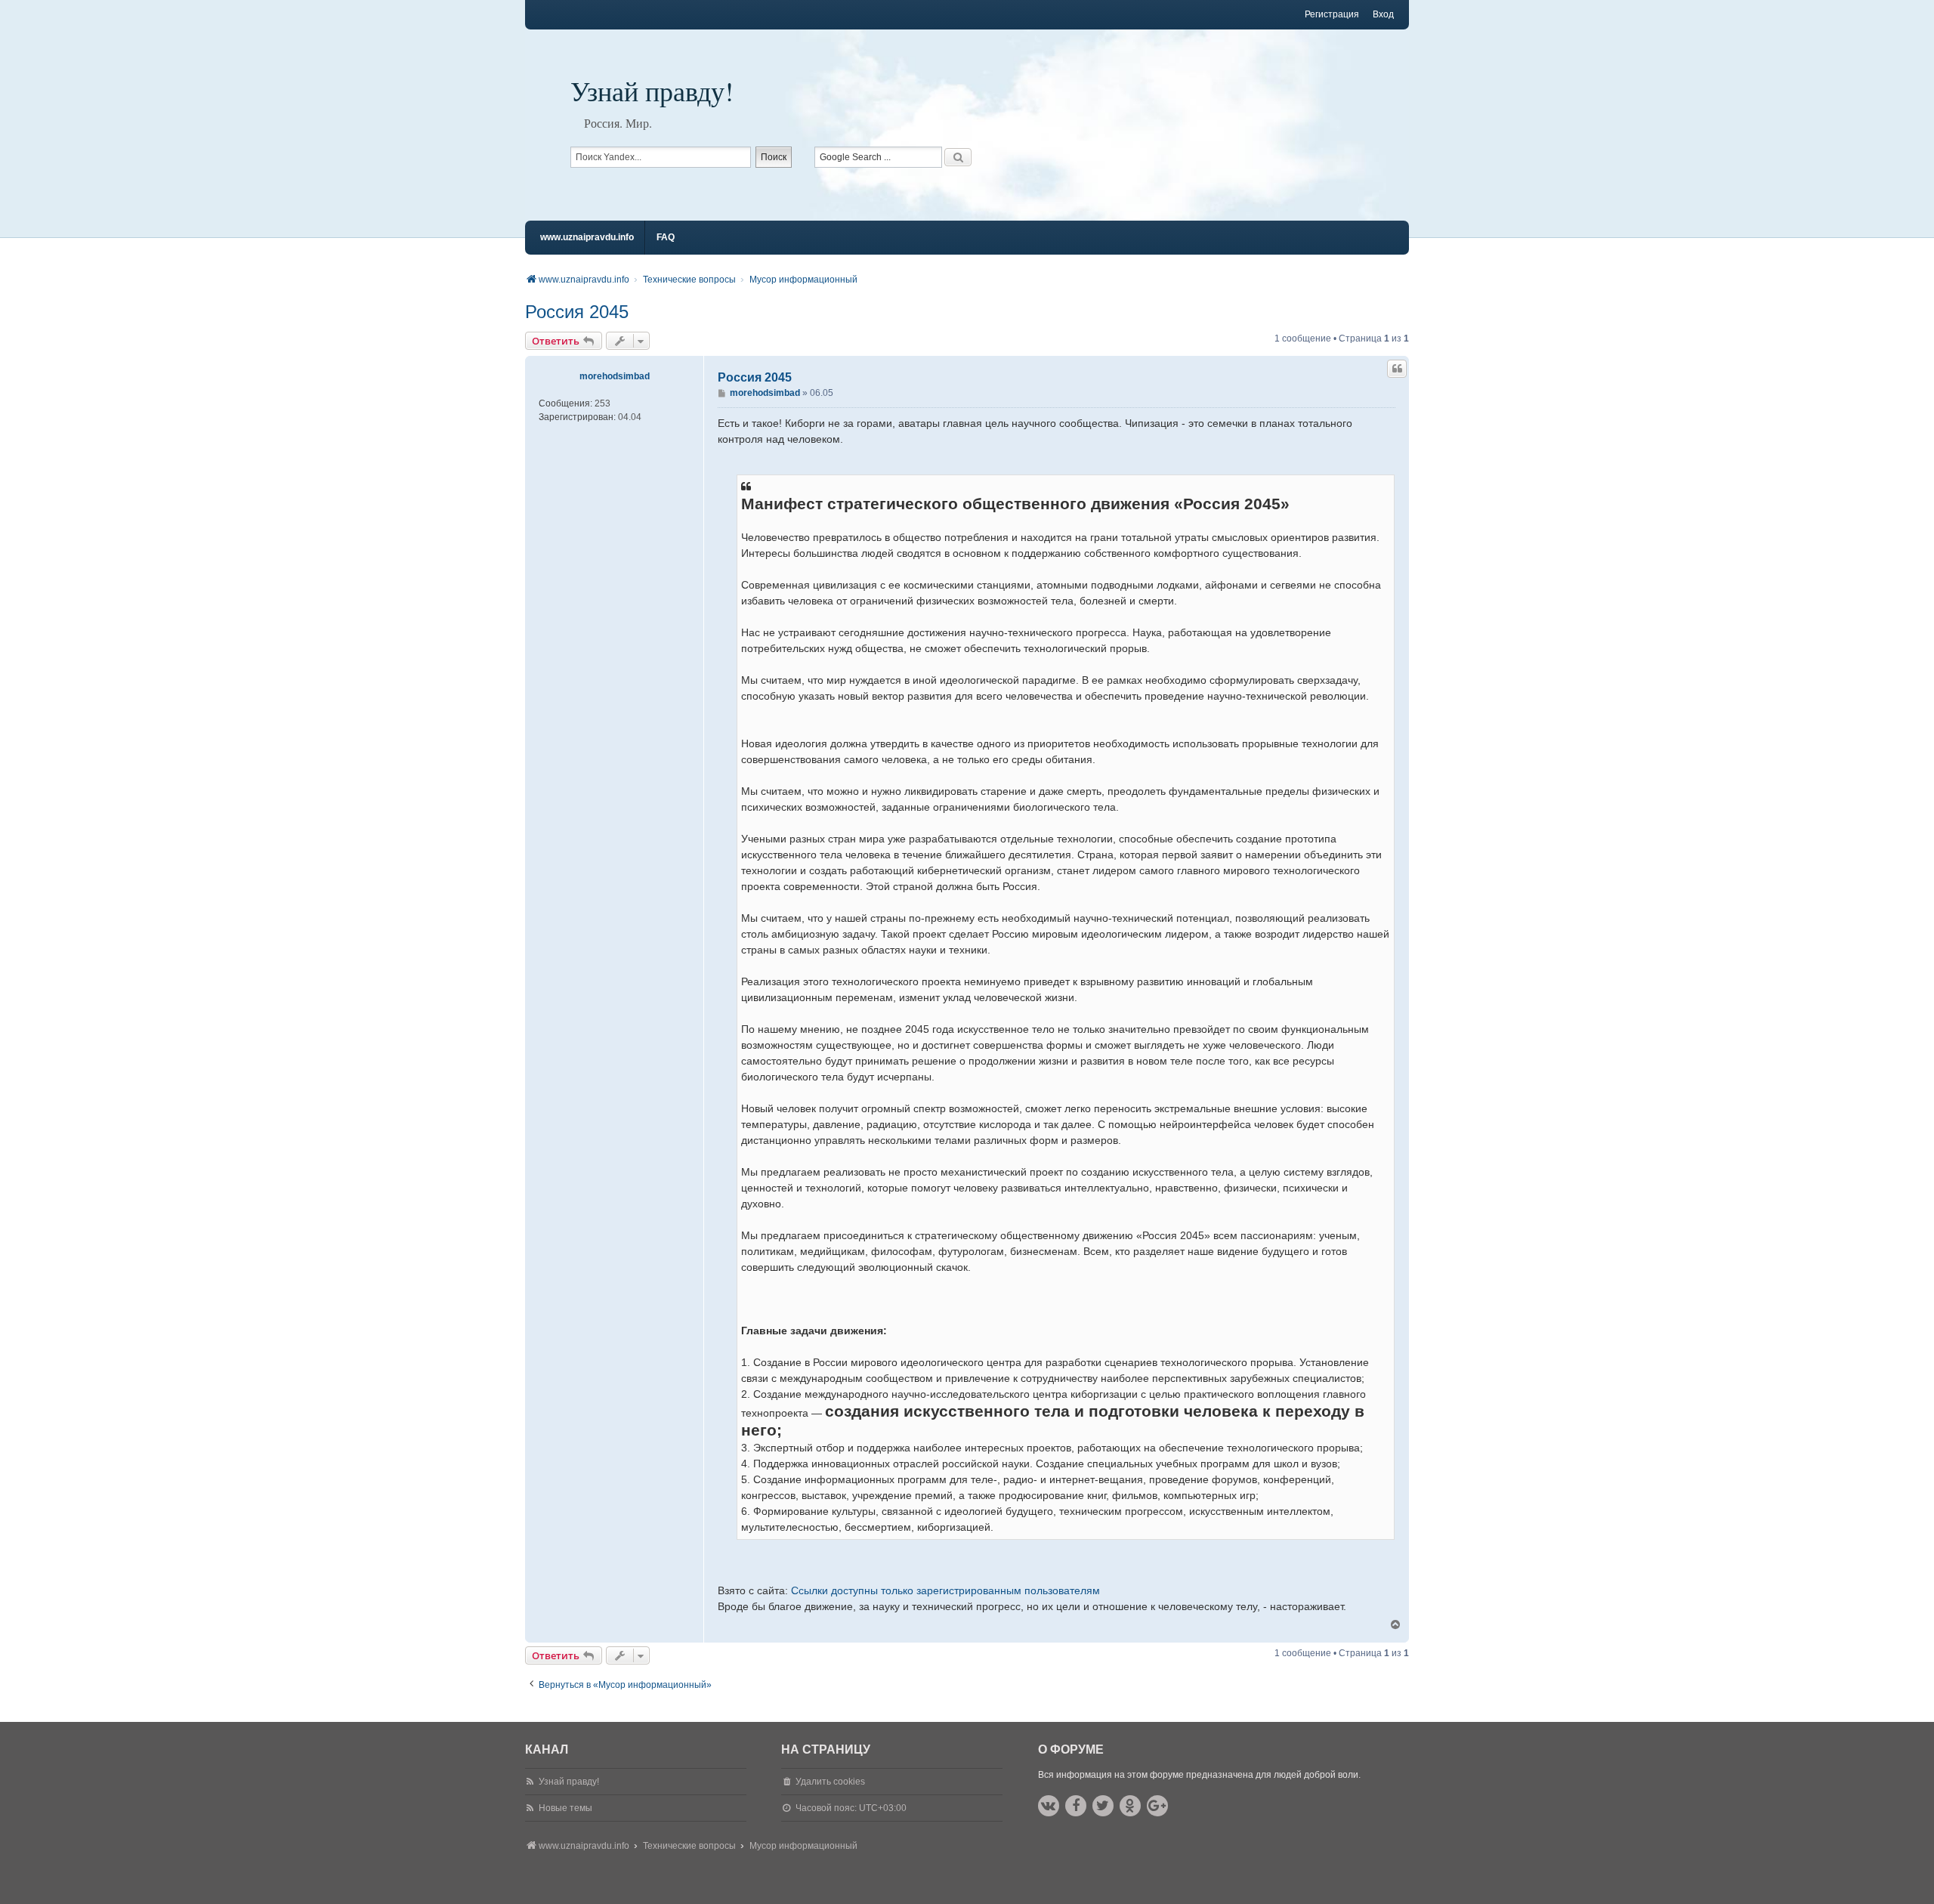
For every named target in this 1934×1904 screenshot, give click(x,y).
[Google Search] (958, 157)
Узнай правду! (652, 91)
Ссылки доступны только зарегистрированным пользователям (945, 1590)
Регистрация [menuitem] (1332, 14)
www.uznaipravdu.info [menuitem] (587, 237)
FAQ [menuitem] (666, 237)
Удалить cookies (830, 1782)
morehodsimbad (615, 376)
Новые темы (565, 1808)
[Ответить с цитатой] (1397, 369)
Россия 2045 (577, 312)
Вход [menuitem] (1383, 14)
